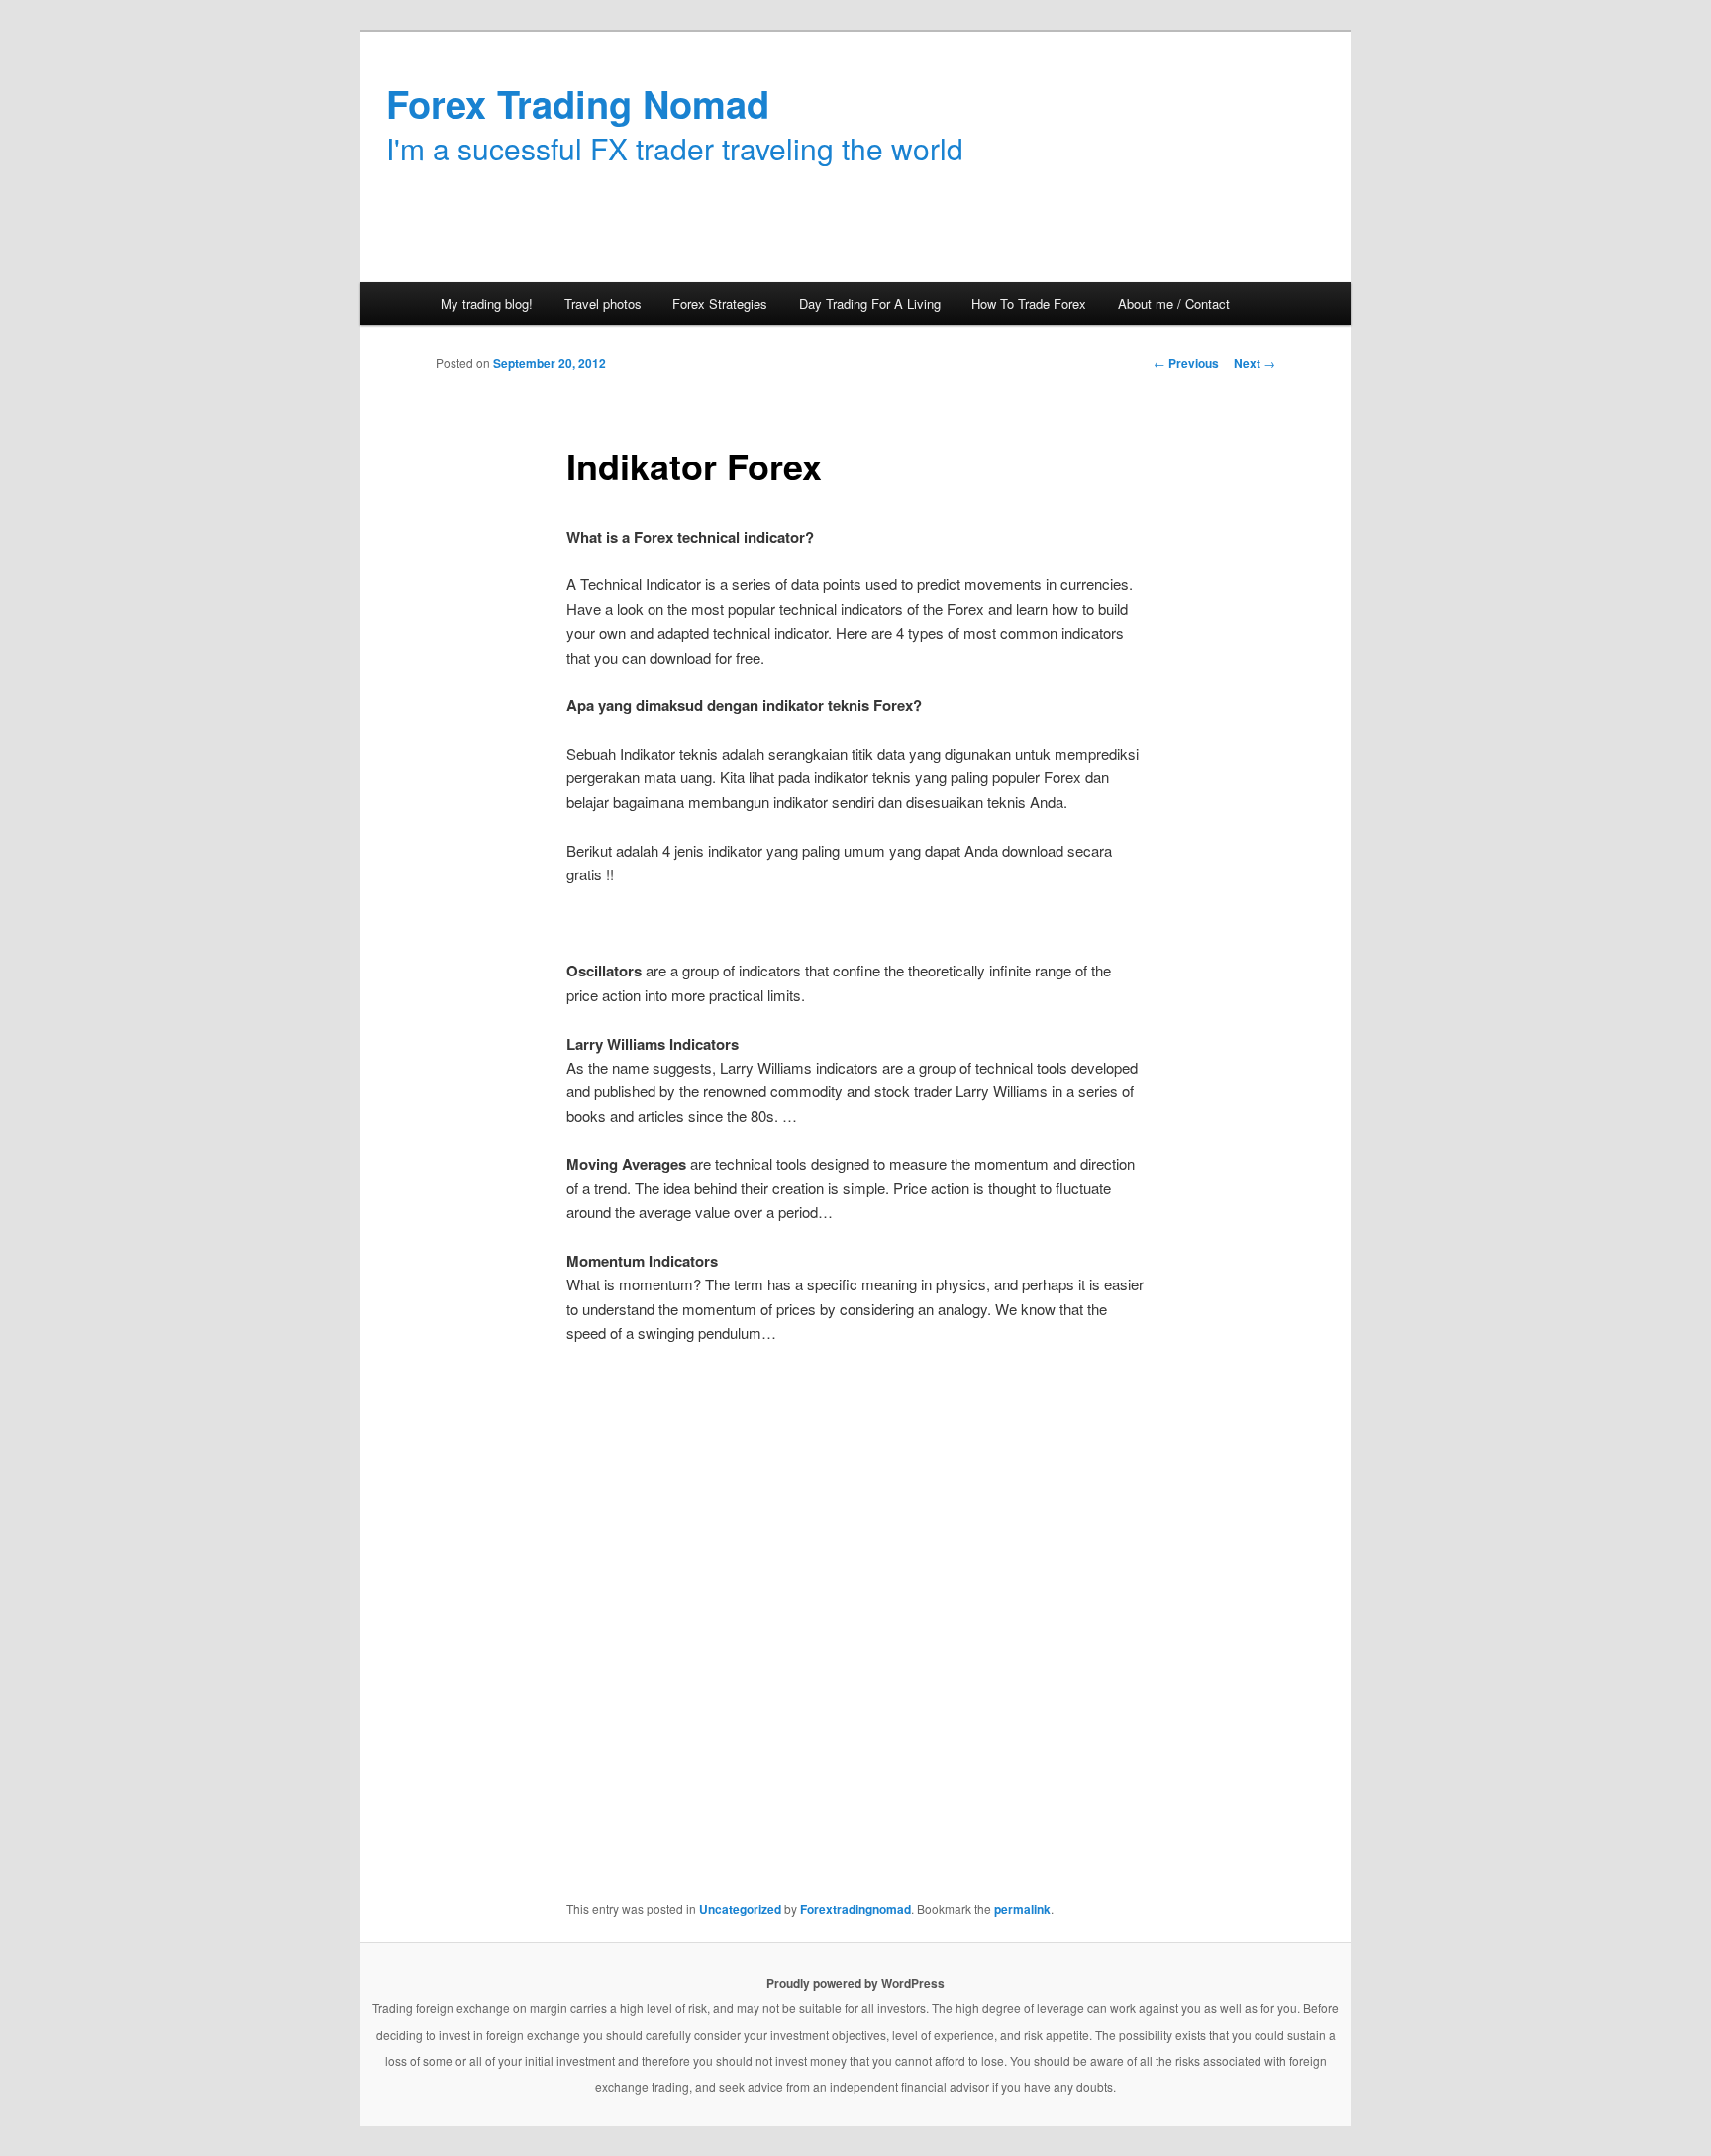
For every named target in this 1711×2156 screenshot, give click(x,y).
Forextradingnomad (855, 1909)
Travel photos (603, 304)
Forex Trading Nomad (578, 103)
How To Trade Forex (1029, 304)
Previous (1186, 363)
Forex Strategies (720, 304)
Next (1255, 363)
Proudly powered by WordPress (855, 1983)
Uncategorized (740, 1909)
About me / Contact (1174, 304)
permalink (1022, 1909)
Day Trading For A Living (870, 304)
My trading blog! (487, 304)
